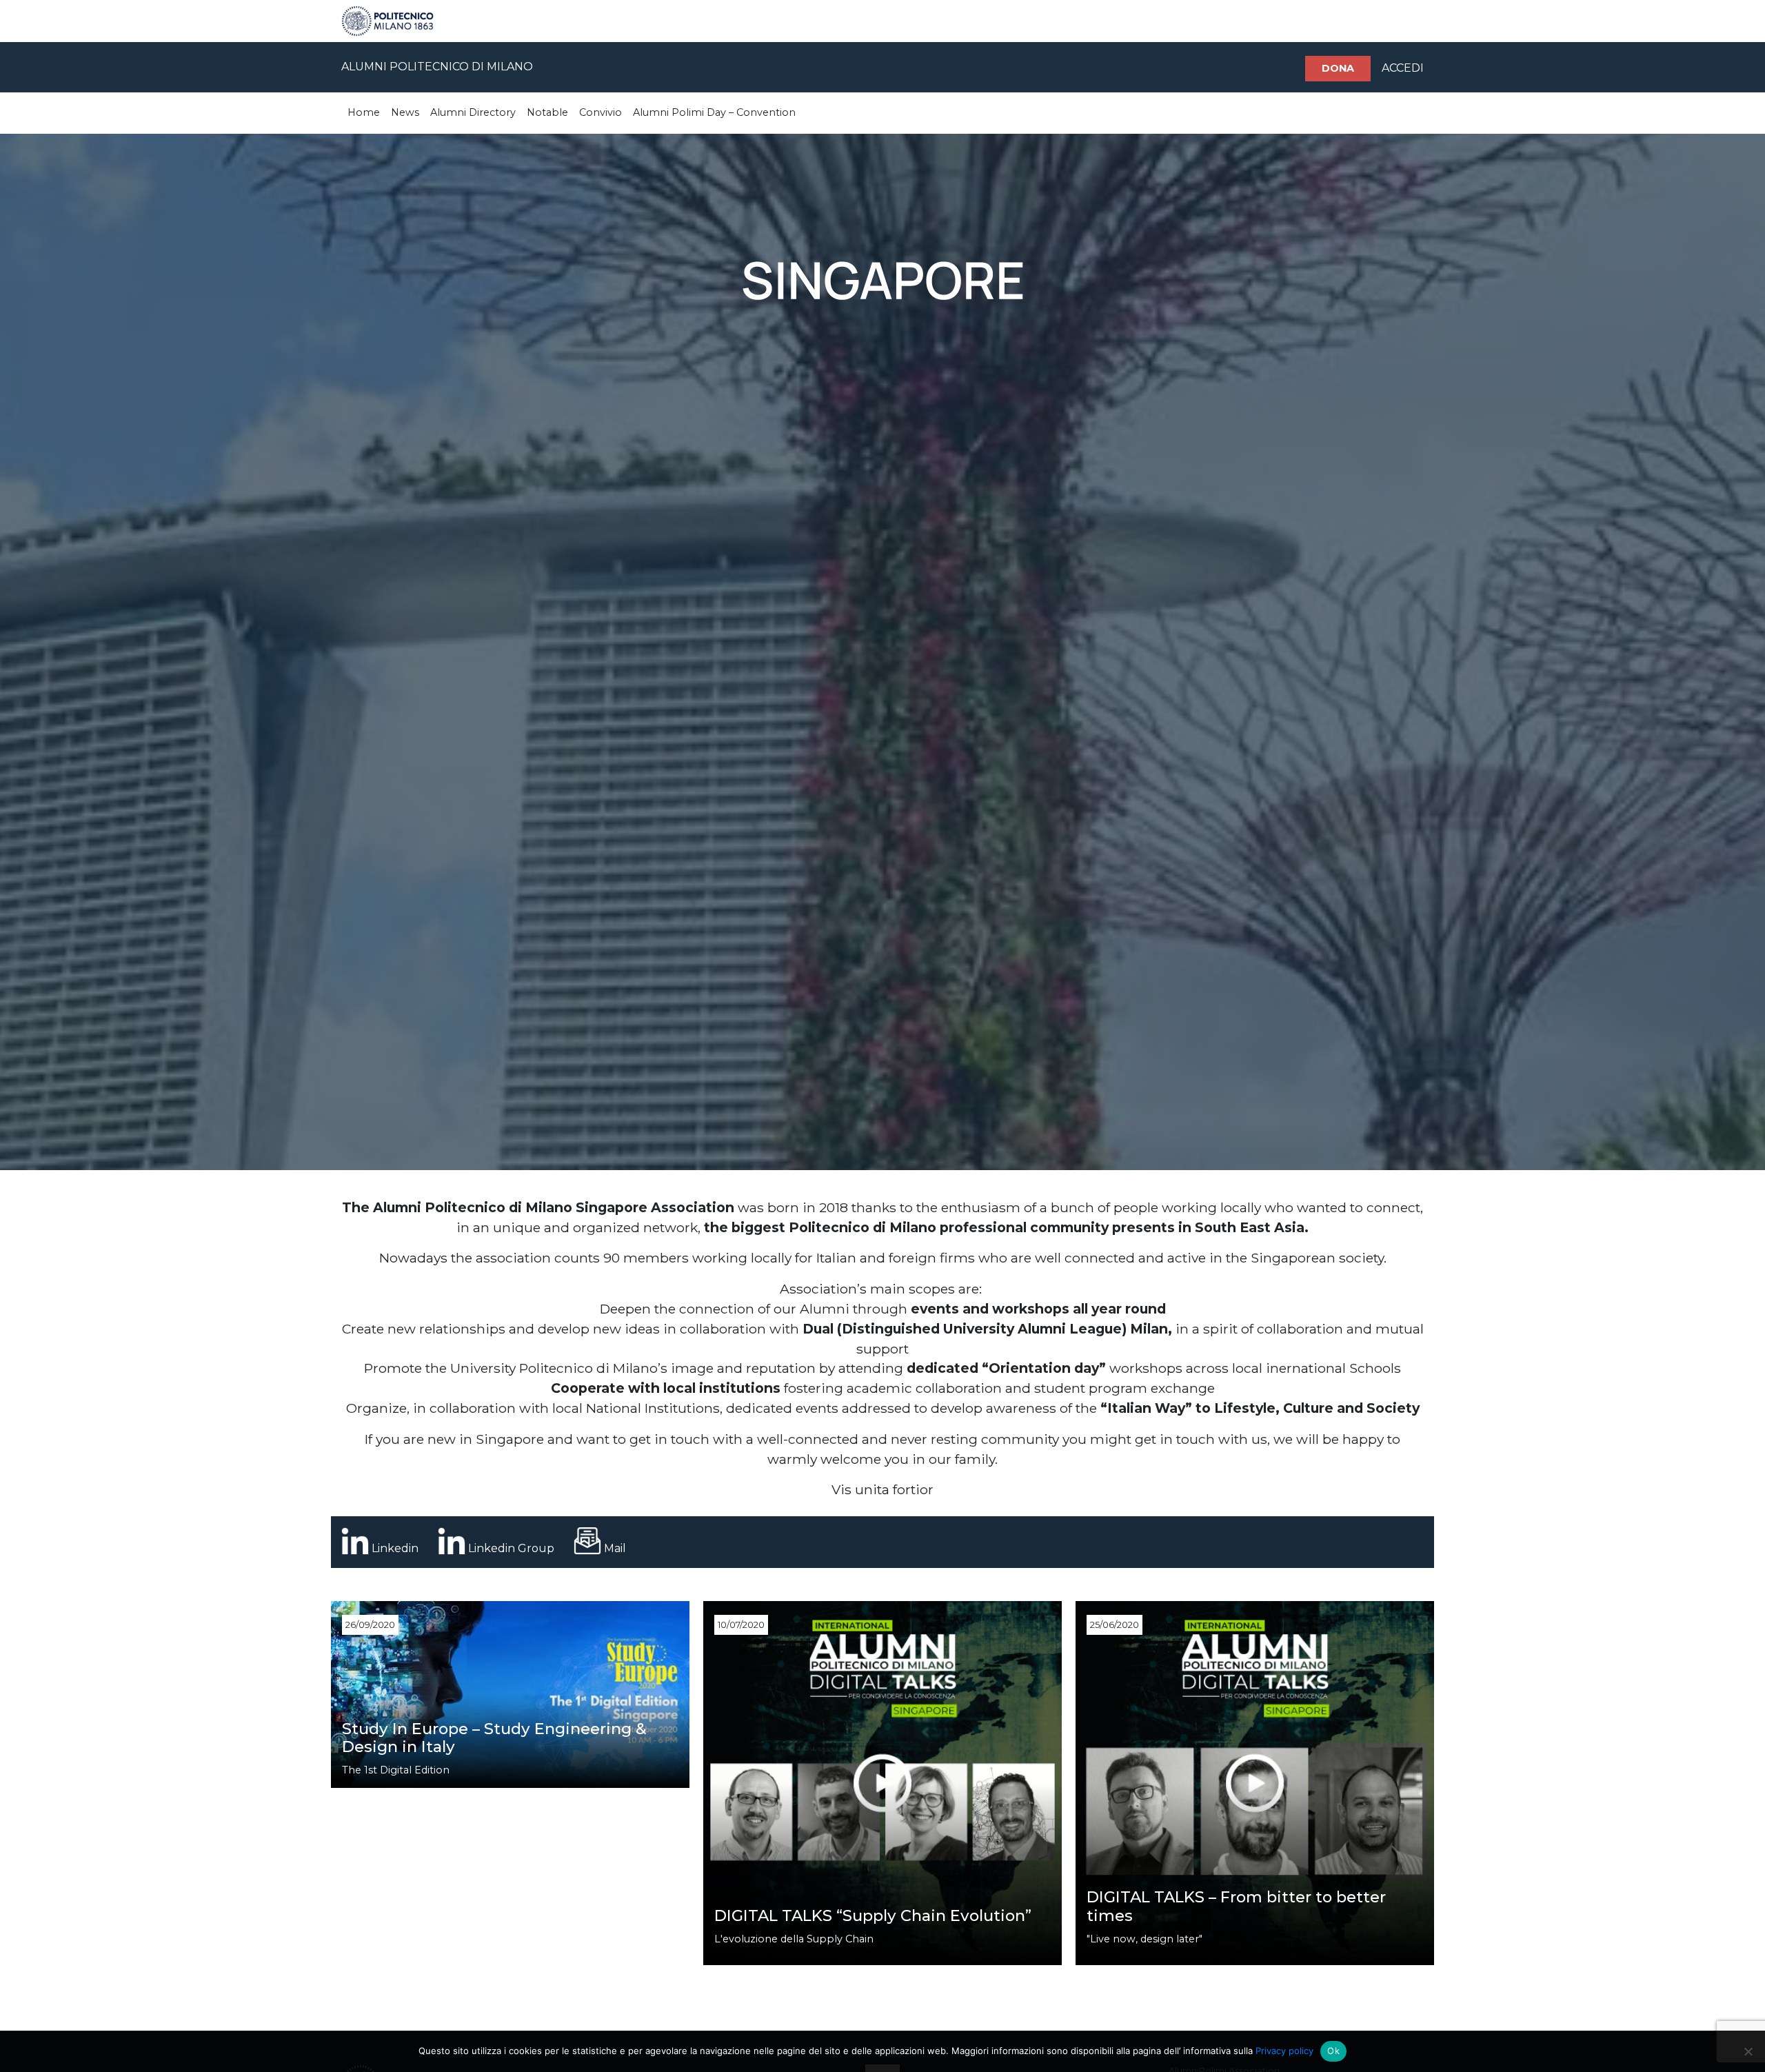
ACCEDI (1403, 68)
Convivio (601, 112)
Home (364, 112)
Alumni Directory (473, 112)
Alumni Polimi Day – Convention (714, 112)
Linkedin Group (511, 1548)
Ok (1333, 2051)
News (405, 112)
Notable (547, 112)
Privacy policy (1284, 2051)
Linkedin (395, 1548)
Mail (615, 1548)
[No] (1748, 2051)
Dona (1338, 68)
